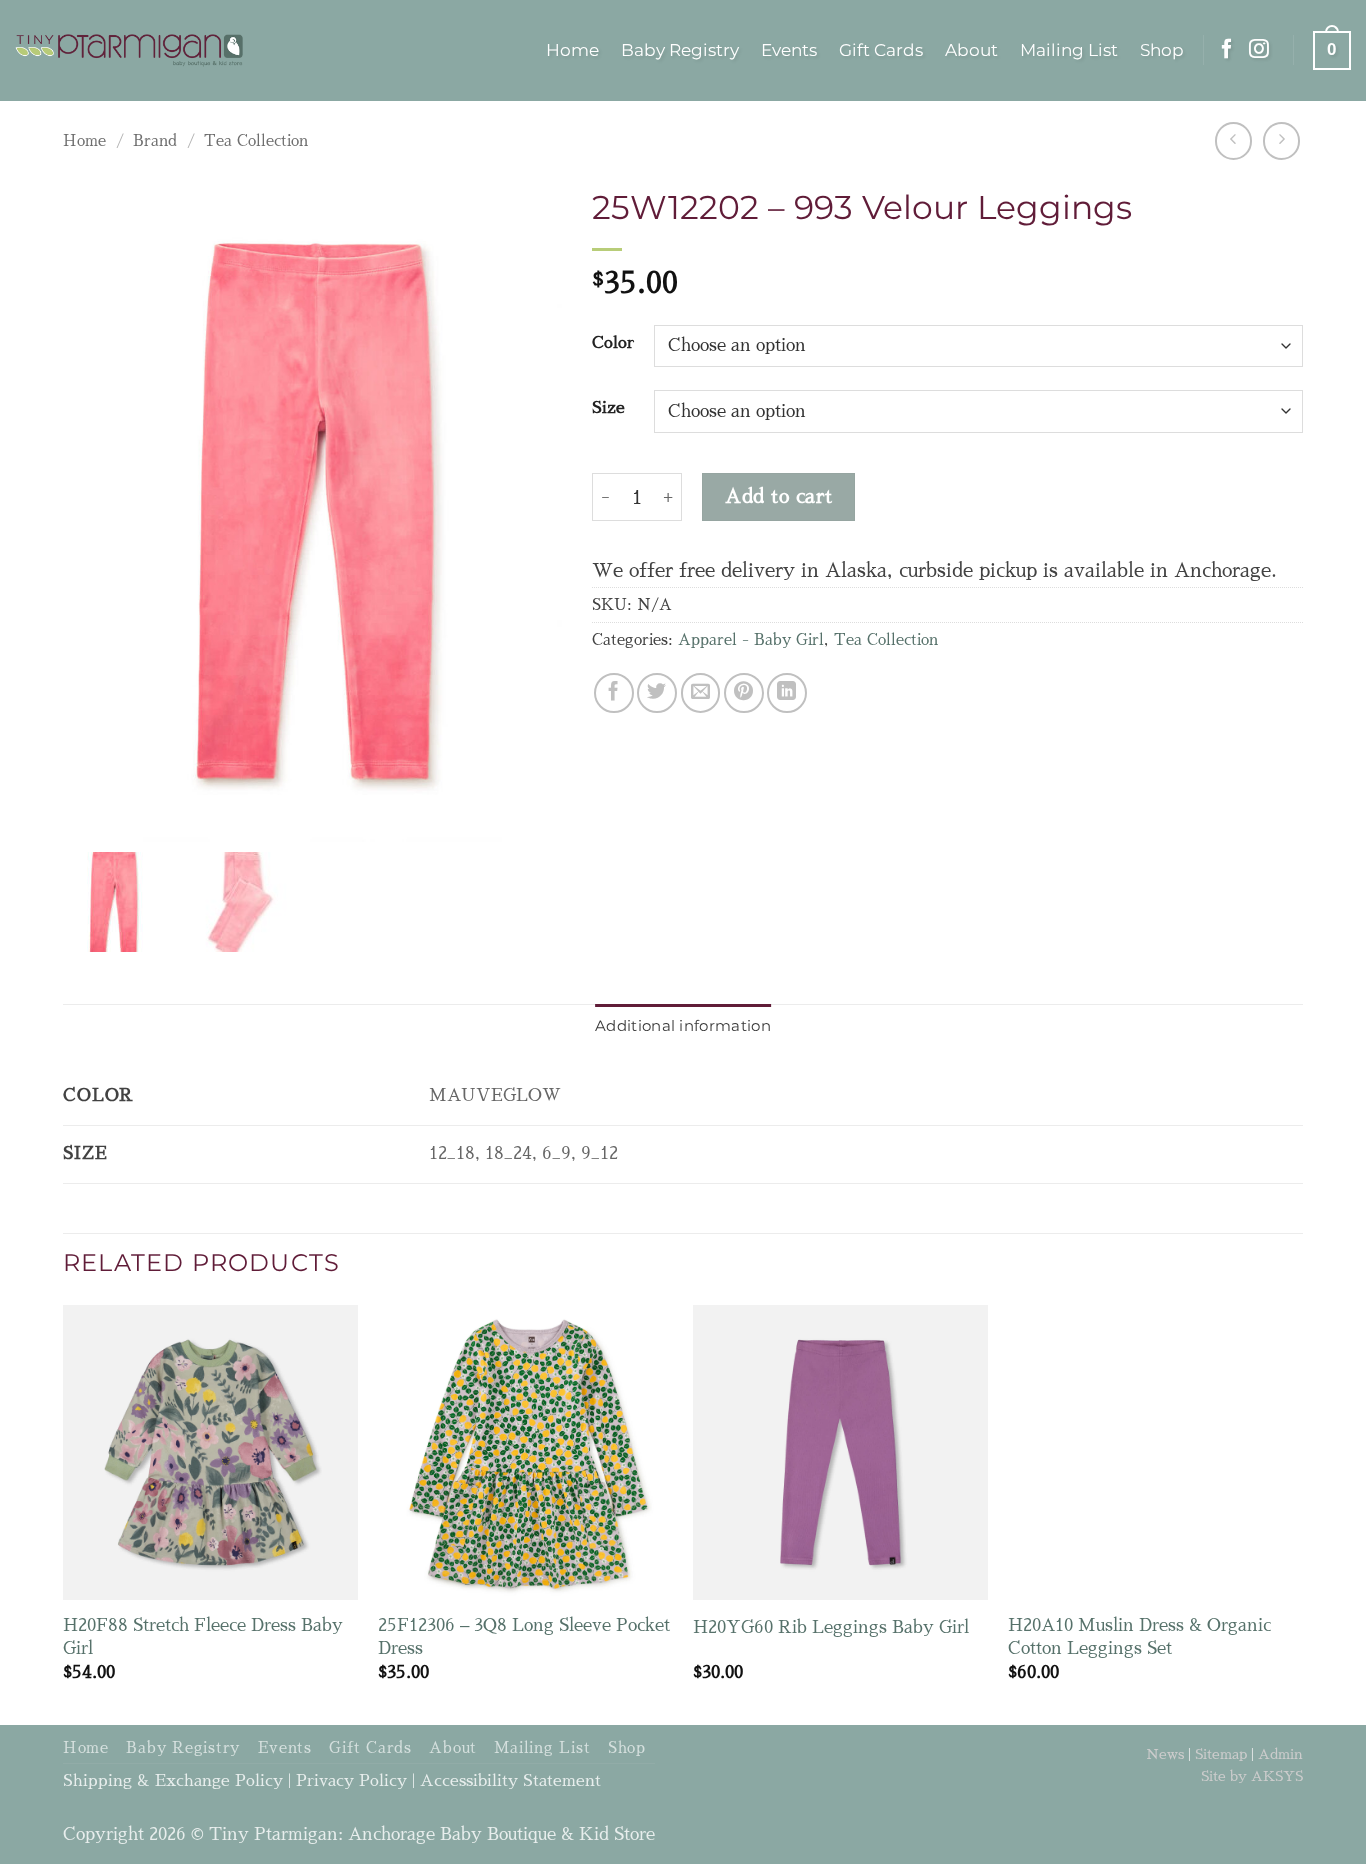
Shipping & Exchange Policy (173, 1781)
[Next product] (1233, 140)
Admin (1280, 1754)
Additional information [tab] (683, 1025)
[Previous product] (1281, 140)
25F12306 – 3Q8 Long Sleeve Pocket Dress (524, 1636)
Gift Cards (881, 49)
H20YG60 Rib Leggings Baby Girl (831, 1627)
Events (789, 49)
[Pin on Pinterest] (744, 693)
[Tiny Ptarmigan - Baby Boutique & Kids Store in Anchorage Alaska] (129, 51)
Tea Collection (256, 141)
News (1165, 1754)
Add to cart (778, 496)
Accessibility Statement (510, 1781)
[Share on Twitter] (657, 693)
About (971, 49)
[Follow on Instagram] (1259, 50)
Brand (155, 141)
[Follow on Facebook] (1227, 50)
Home (572, 49)
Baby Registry (680, 49)
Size (608, 408)
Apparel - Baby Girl (751, 640)
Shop (1162, 49)
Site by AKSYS (1252, 1776)
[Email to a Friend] (701, 693)
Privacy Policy (351, 1781)
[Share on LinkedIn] (787, 693)
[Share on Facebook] (614, 693)
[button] (1332, 50)
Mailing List (1069, 49)
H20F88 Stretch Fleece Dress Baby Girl (203, 1636)
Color (613, 343)
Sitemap (1221, 1754)
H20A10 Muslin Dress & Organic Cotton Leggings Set (1139, 1636)
